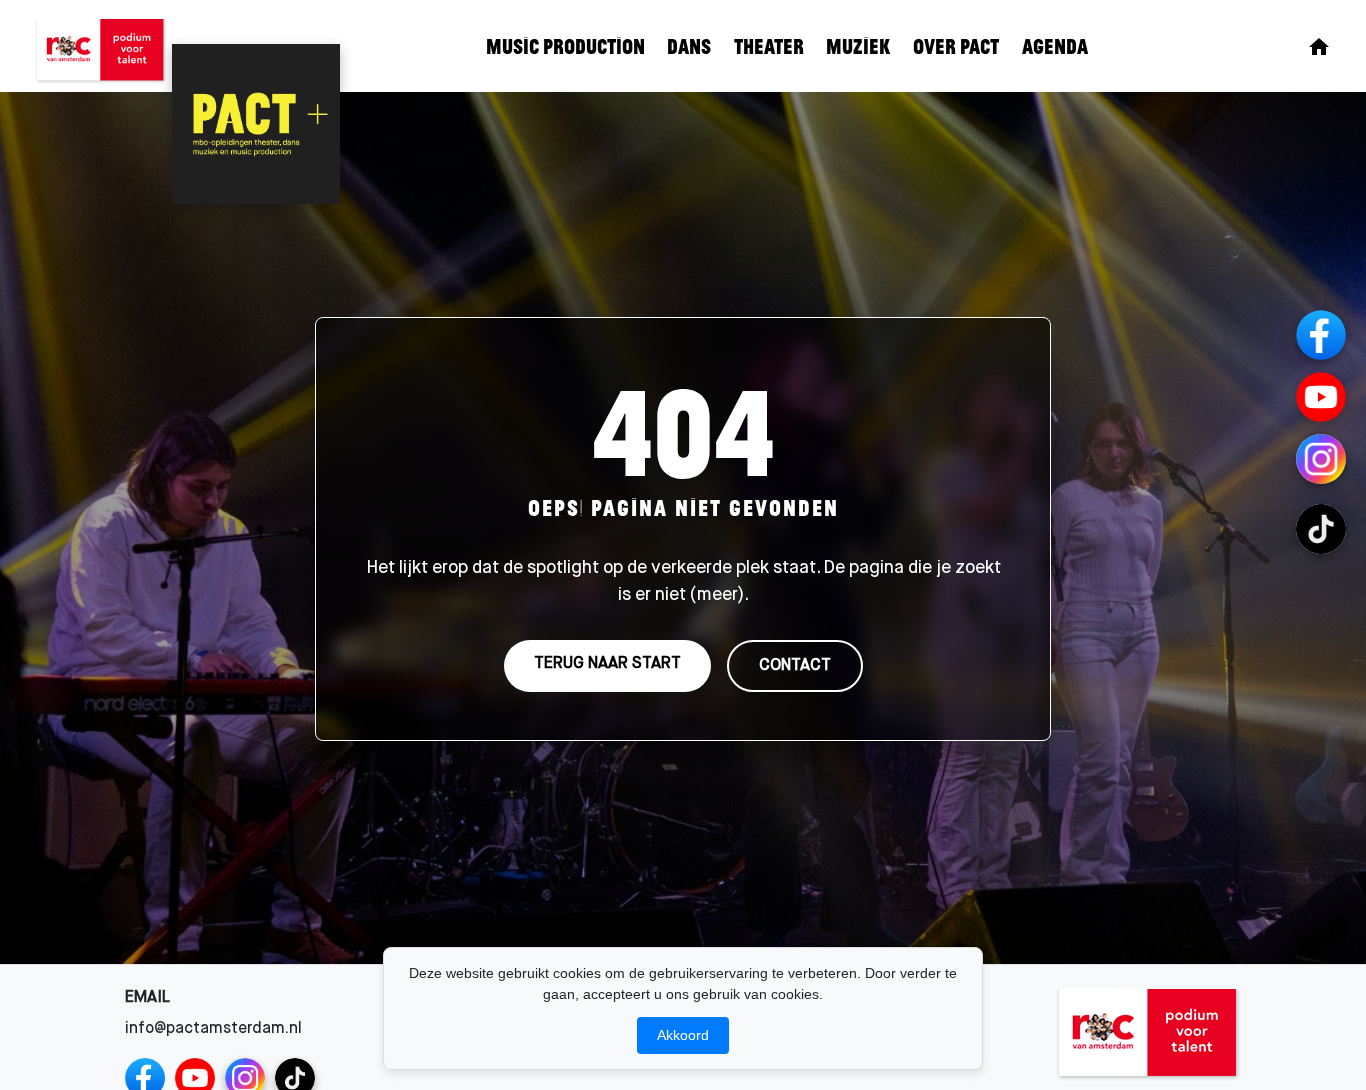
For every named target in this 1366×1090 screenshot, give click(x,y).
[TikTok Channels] (1321, 529)
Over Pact (956, 45)
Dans (689, 45)
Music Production (565, 45)
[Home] (1319, 47)
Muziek (858, 45)
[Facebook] (1321, 335)
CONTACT (795, 665)
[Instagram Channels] (1321, 459)
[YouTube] (1321, 397)
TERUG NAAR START (607, 663)
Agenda (1055, 45)
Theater (769, 45)
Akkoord (683, 1035)
